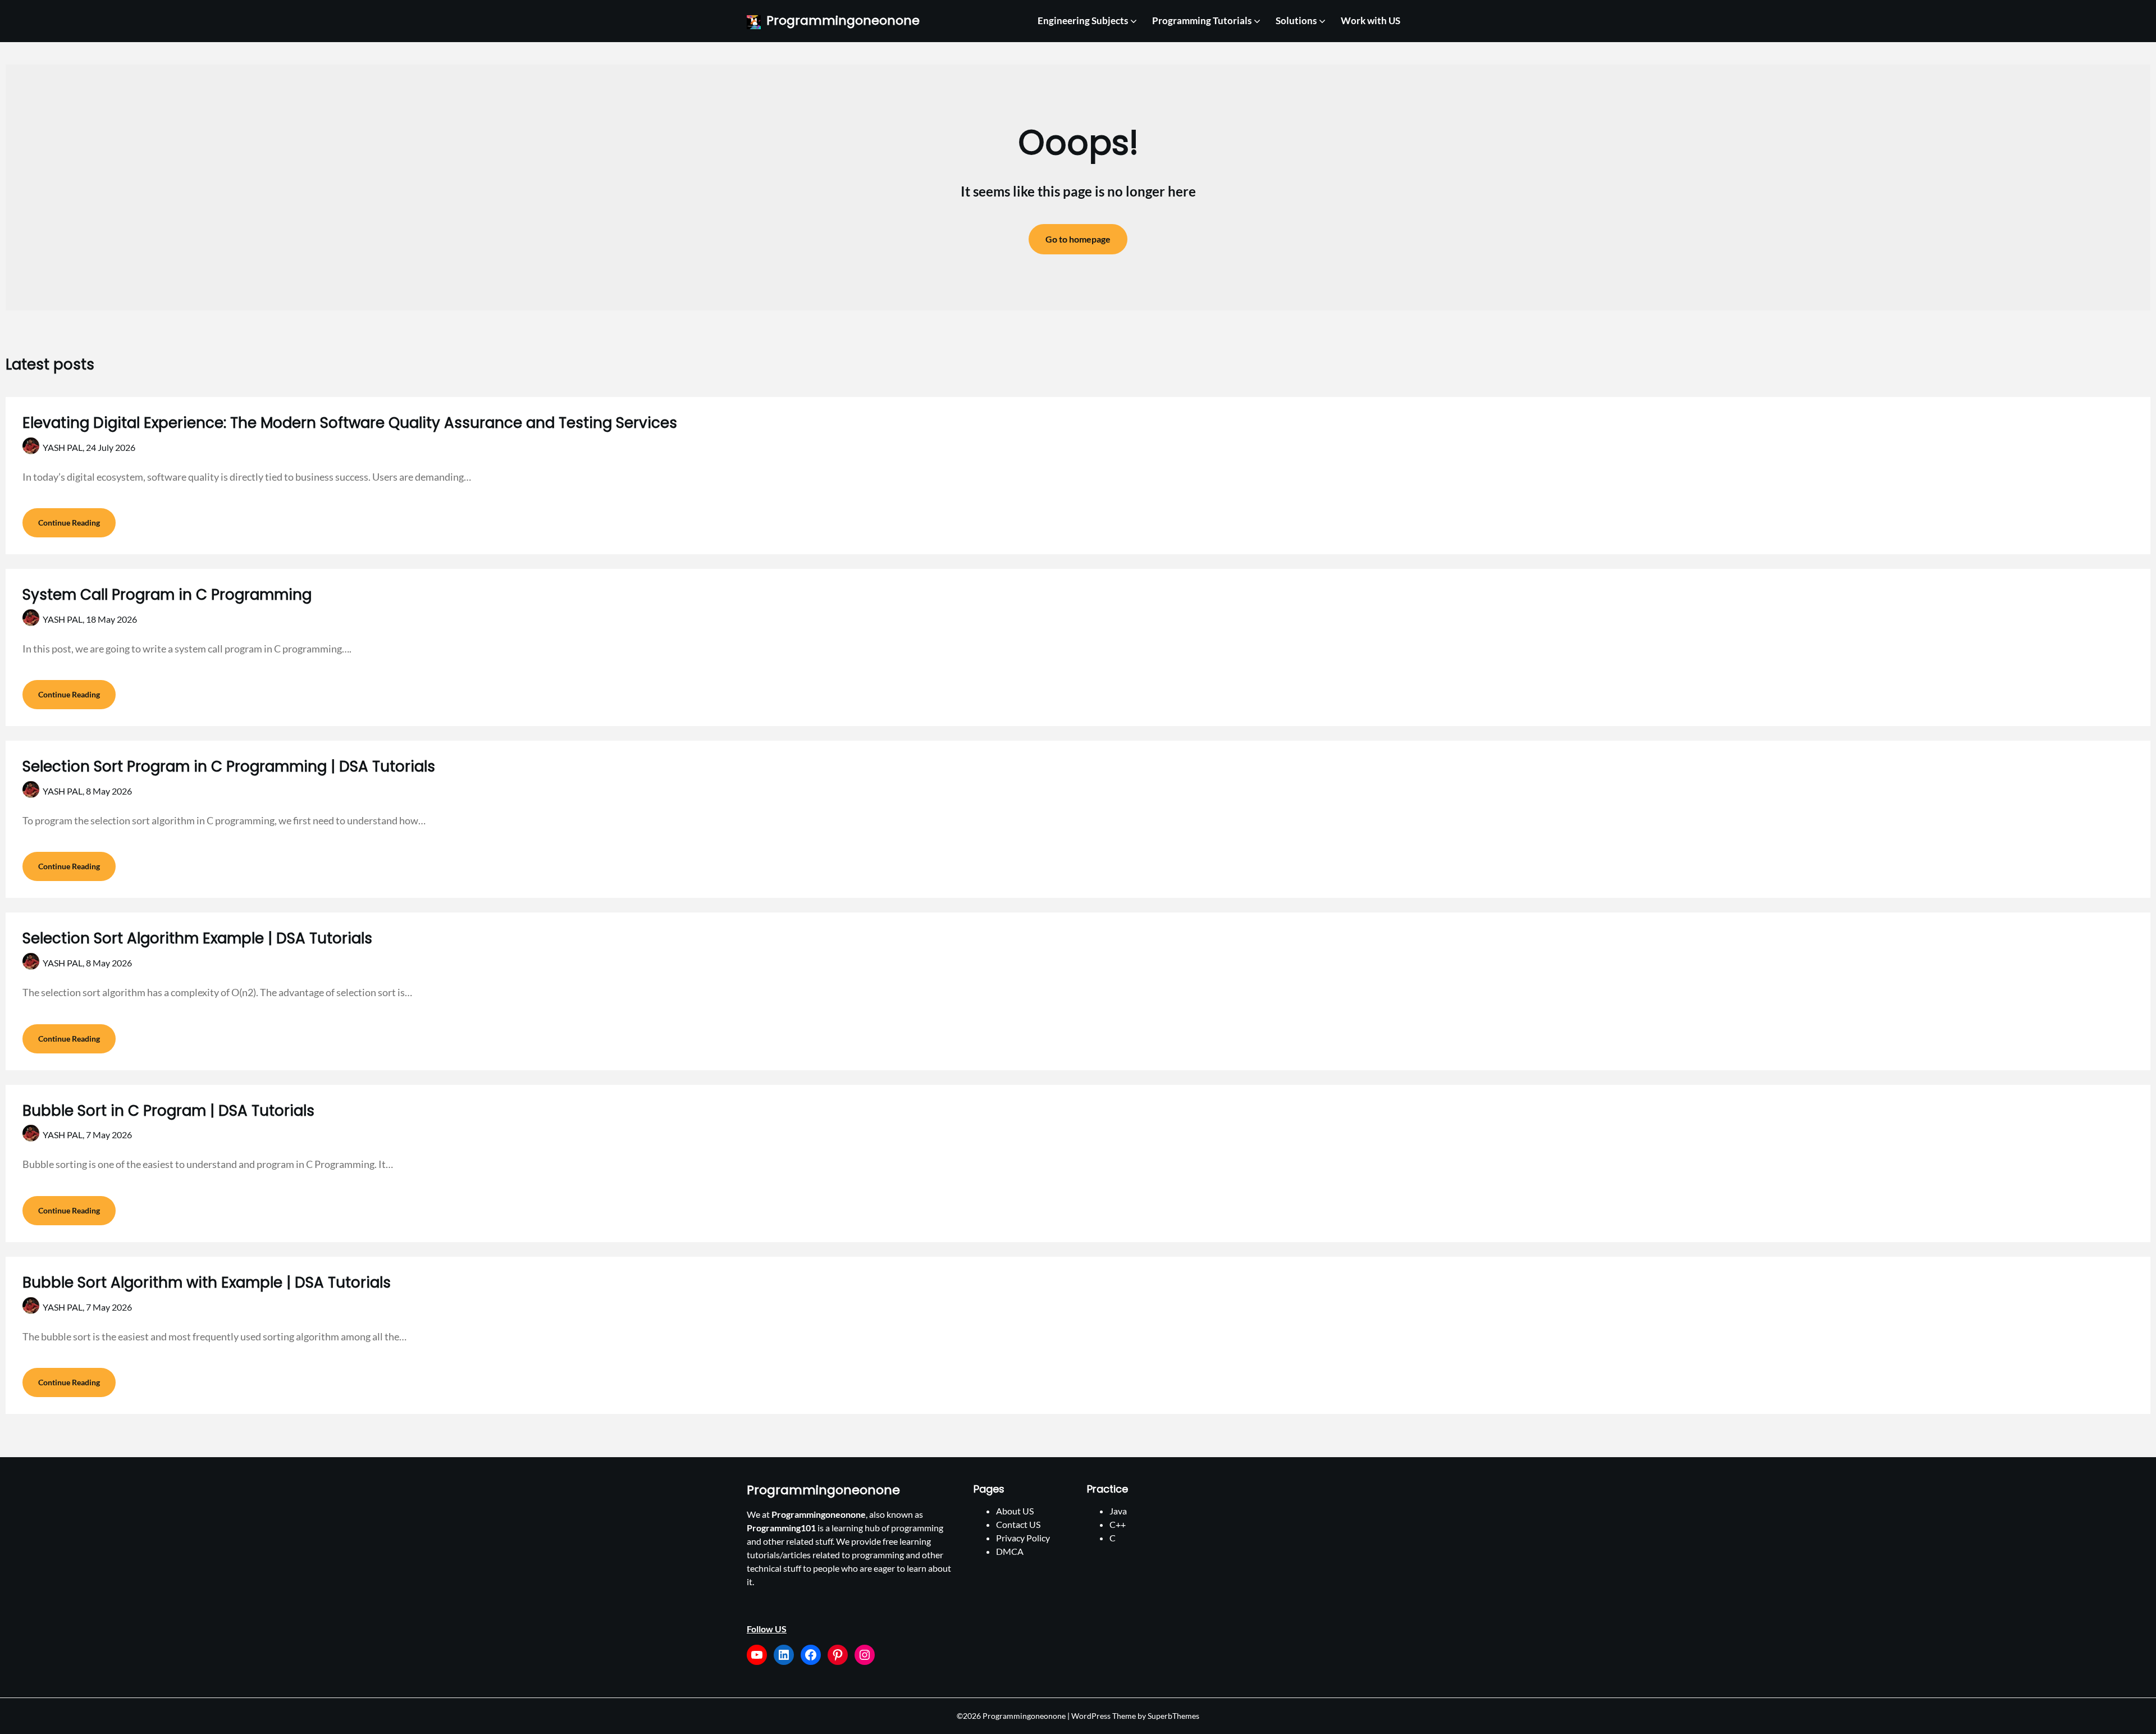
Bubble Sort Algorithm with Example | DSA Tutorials (207, 1283)
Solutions (1296, 20)
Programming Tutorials (1202, 20)
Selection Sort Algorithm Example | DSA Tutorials (197, 938)
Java (1118, 1511)
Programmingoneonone (843, 21)
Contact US (1018, 1524)
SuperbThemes (1173, 1716)
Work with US (1371, 20)
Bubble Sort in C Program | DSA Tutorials (168, 1111)
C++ (1118, 1524)
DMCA (1010, 1551)
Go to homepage (1078, 239)
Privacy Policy (1023, 1538)
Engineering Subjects (1083, 20)
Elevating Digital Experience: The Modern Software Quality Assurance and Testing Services (350, 423)
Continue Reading (69, 523)
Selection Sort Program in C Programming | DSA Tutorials (229, 766)
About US (1015, 1511)
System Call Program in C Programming (167, 595)
